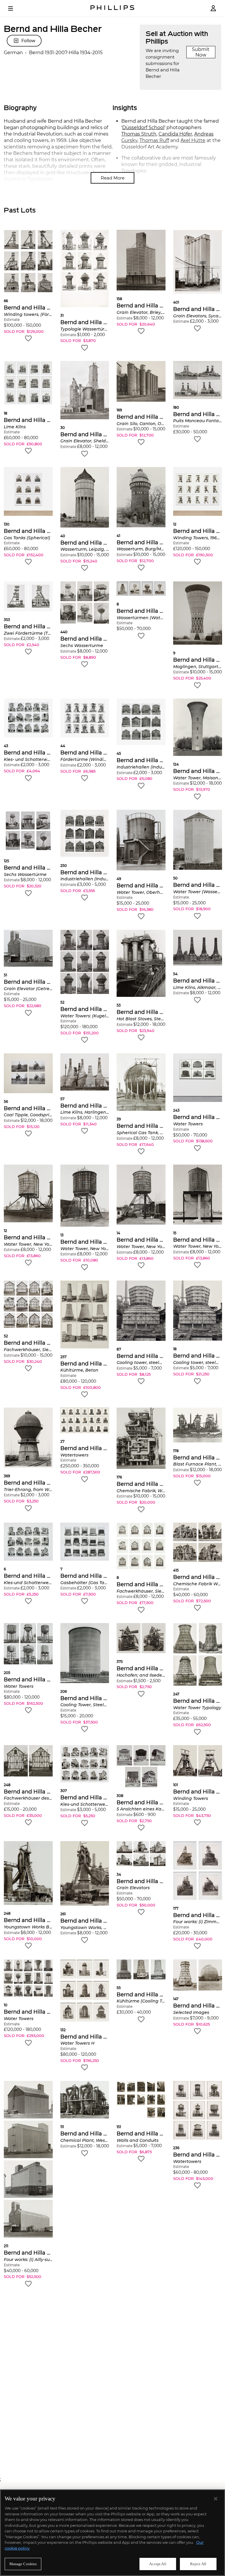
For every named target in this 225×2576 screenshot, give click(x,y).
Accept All (158, 2564)
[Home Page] (112, 8)
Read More (113, 178)
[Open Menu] (15, 8)
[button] (28, 286)
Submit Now (201, 52)
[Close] (216, 2499)
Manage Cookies (23, 2564)
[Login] (213, 8)
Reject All (198, 2564)
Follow (28, 41)
